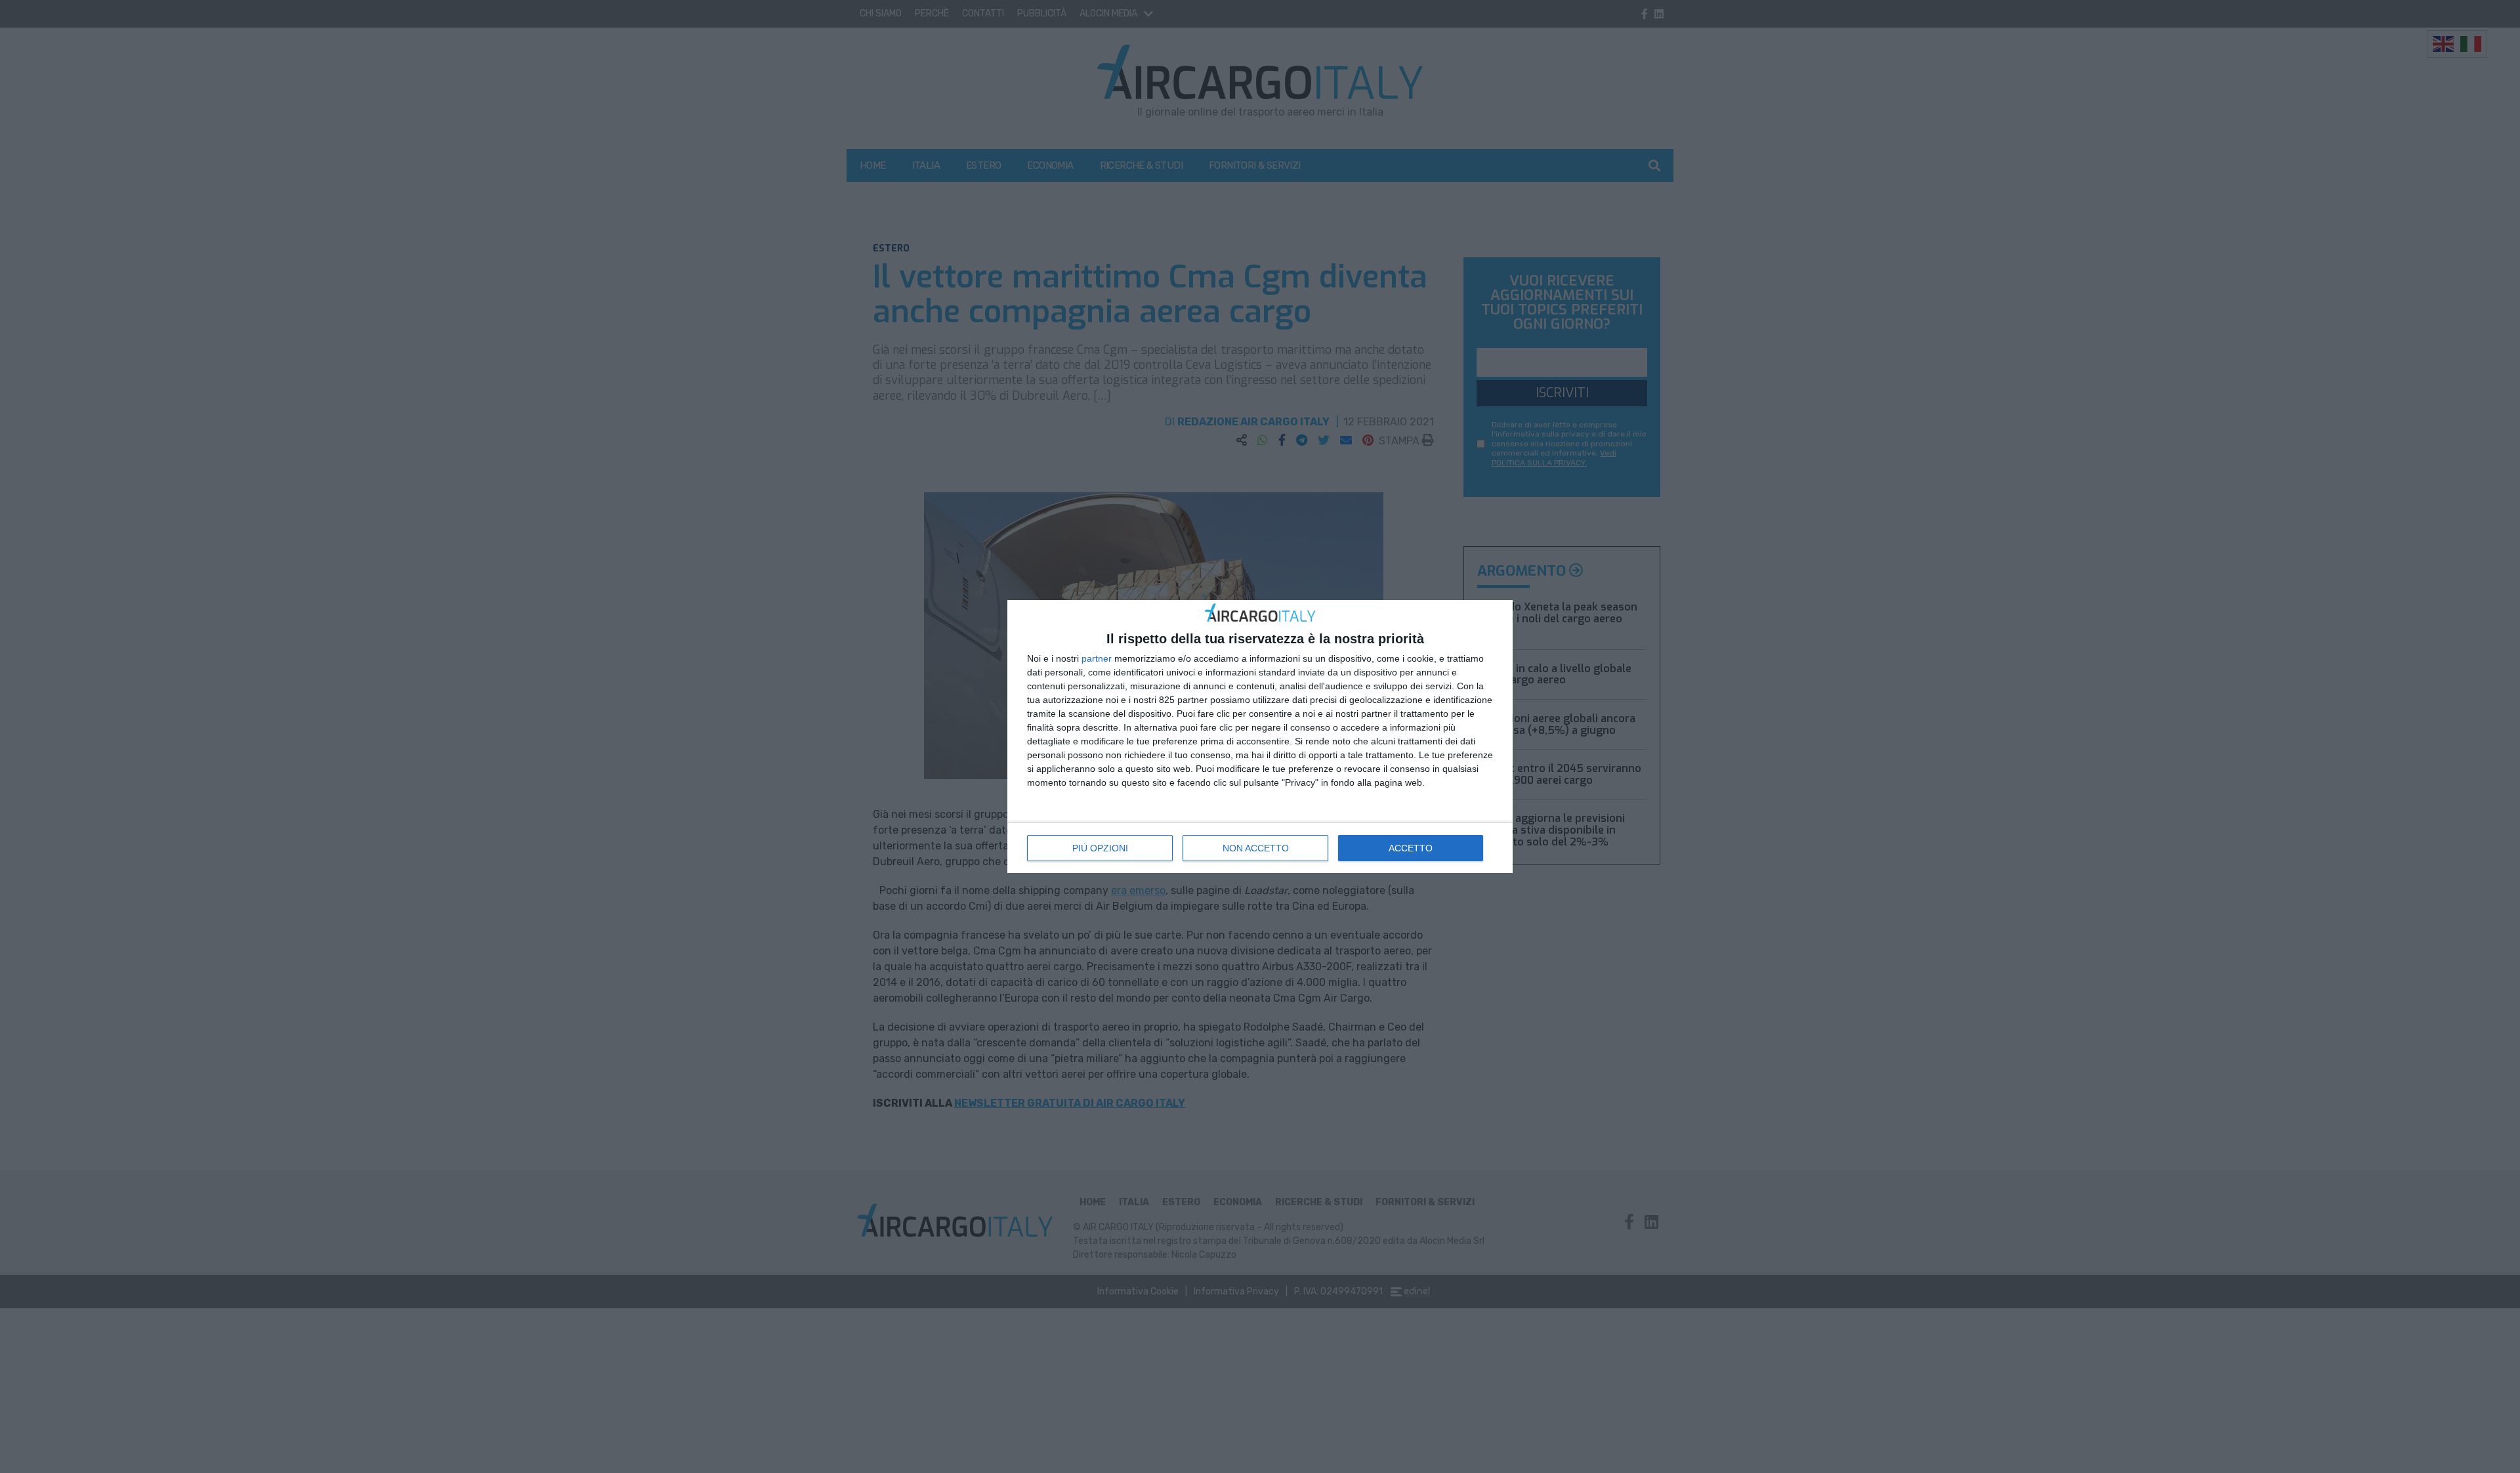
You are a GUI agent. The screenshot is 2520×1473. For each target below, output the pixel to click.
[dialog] (1260, 737)
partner (1097, 658)
